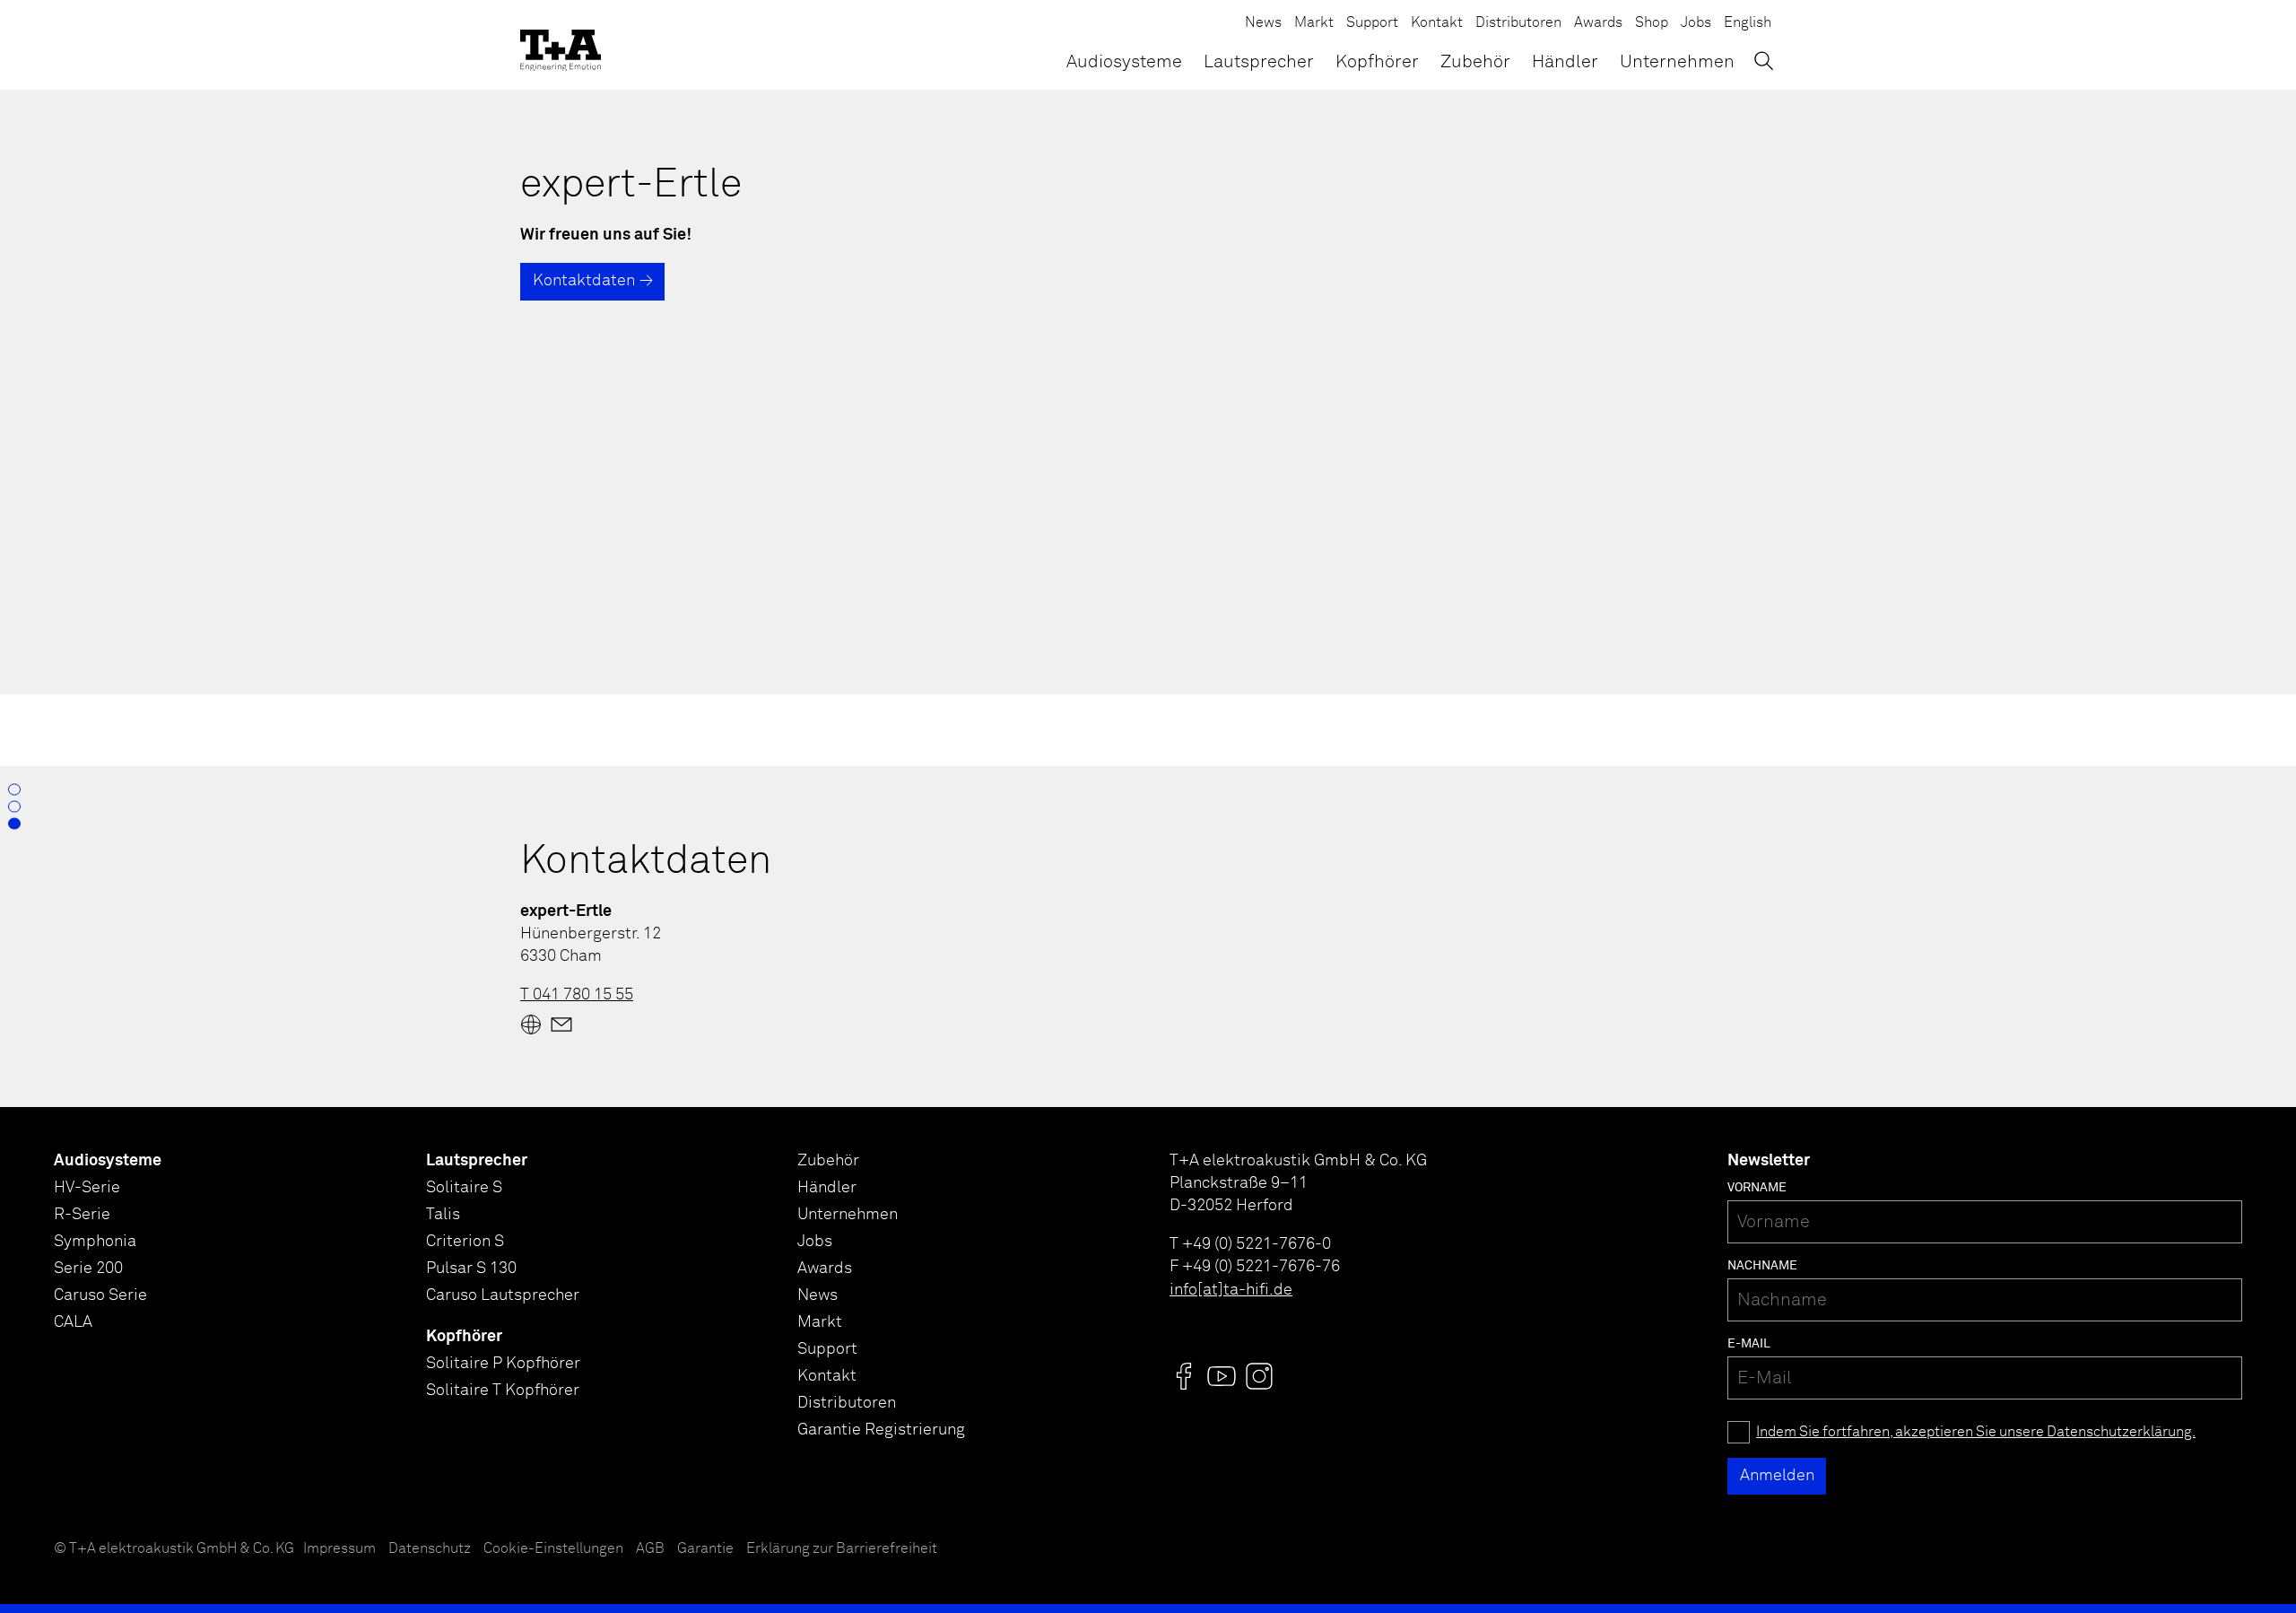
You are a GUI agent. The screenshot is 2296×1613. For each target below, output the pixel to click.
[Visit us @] (1184, 1376)
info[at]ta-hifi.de (1231, 1290)
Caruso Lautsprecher (503, 1295)
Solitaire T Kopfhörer (503, 1391)
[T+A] (561, 45)
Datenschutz (430, 1549)
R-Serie (82, 1215)
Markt (1314, 23)
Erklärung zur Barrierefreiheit (842, 1549)
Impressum (339, 1549)
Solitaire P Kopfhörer (503, 1364)
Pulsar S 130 (471, 1269)
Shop (1652, 23)
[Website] (531, 1024)
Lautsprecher (1259, 62)
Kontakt (1437, 23)
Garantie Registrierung (881, 1430)
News (1263, 23)
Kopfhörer (1377, 62)
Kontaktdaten (584, 281)
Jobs (1696, 23)
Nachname (1762, 1266)
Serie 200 (88, 1269)
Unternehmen (1677, 62)
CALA (73, 1322)
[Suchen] (1764, 61)
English (1748, 23)
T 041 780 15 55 (577, 995)
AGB (650, 1549)
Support (1372, 23)
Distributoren (1518, 23)
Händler (1565, 62)
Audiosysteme (1124, 62)
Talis (443, 1215)
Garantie (705, 1549)
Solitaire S (464, 1188)
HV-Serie (87, 1188)
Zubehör (1475, 62)
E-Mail (1749, 1344)
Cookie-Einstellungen (553, 1549)
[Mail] (561, 1024)
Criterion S (465, 1242)
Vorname (1757, 1188)
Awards (1598, 23)
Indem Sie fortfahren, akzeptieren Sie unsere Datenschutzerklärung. (1976, 1432)
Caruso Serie (100, 1295)
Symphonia (95, 1242)
